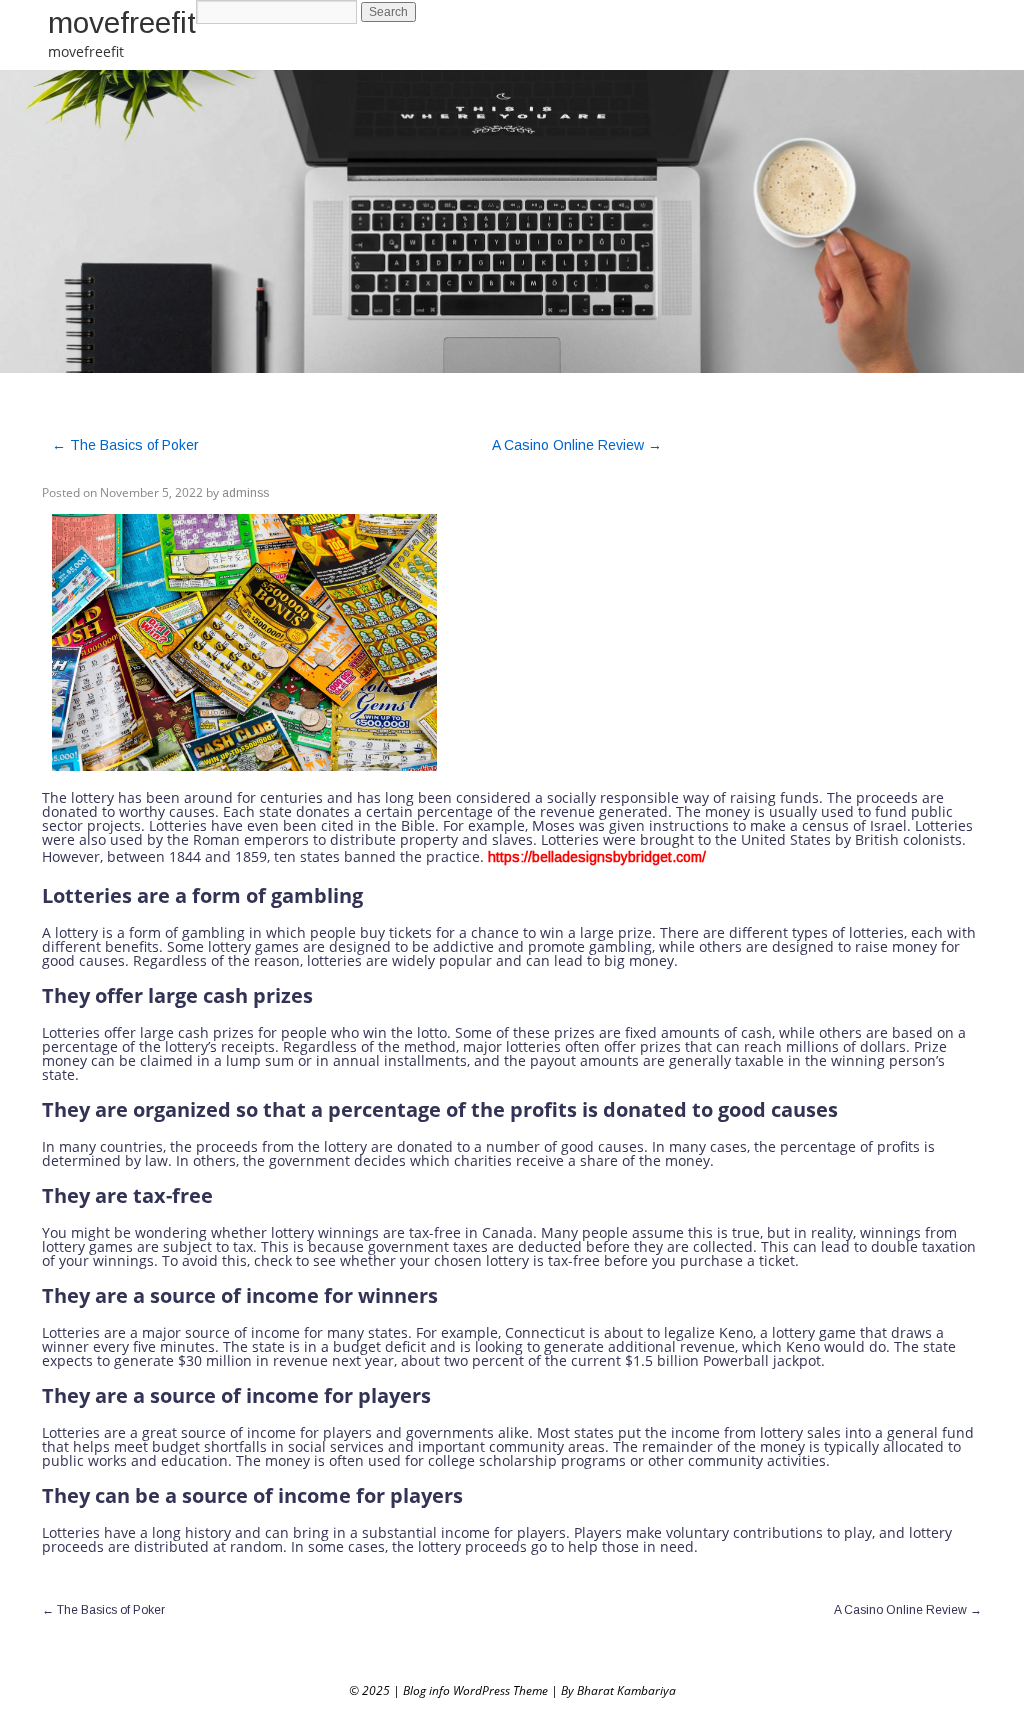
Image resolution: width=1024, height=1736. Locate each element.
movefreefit (122, 22)
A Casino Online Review (577, 445)
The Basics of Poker (125, 445)
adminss (245, 493)
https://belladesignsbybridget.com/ (597, 857)
